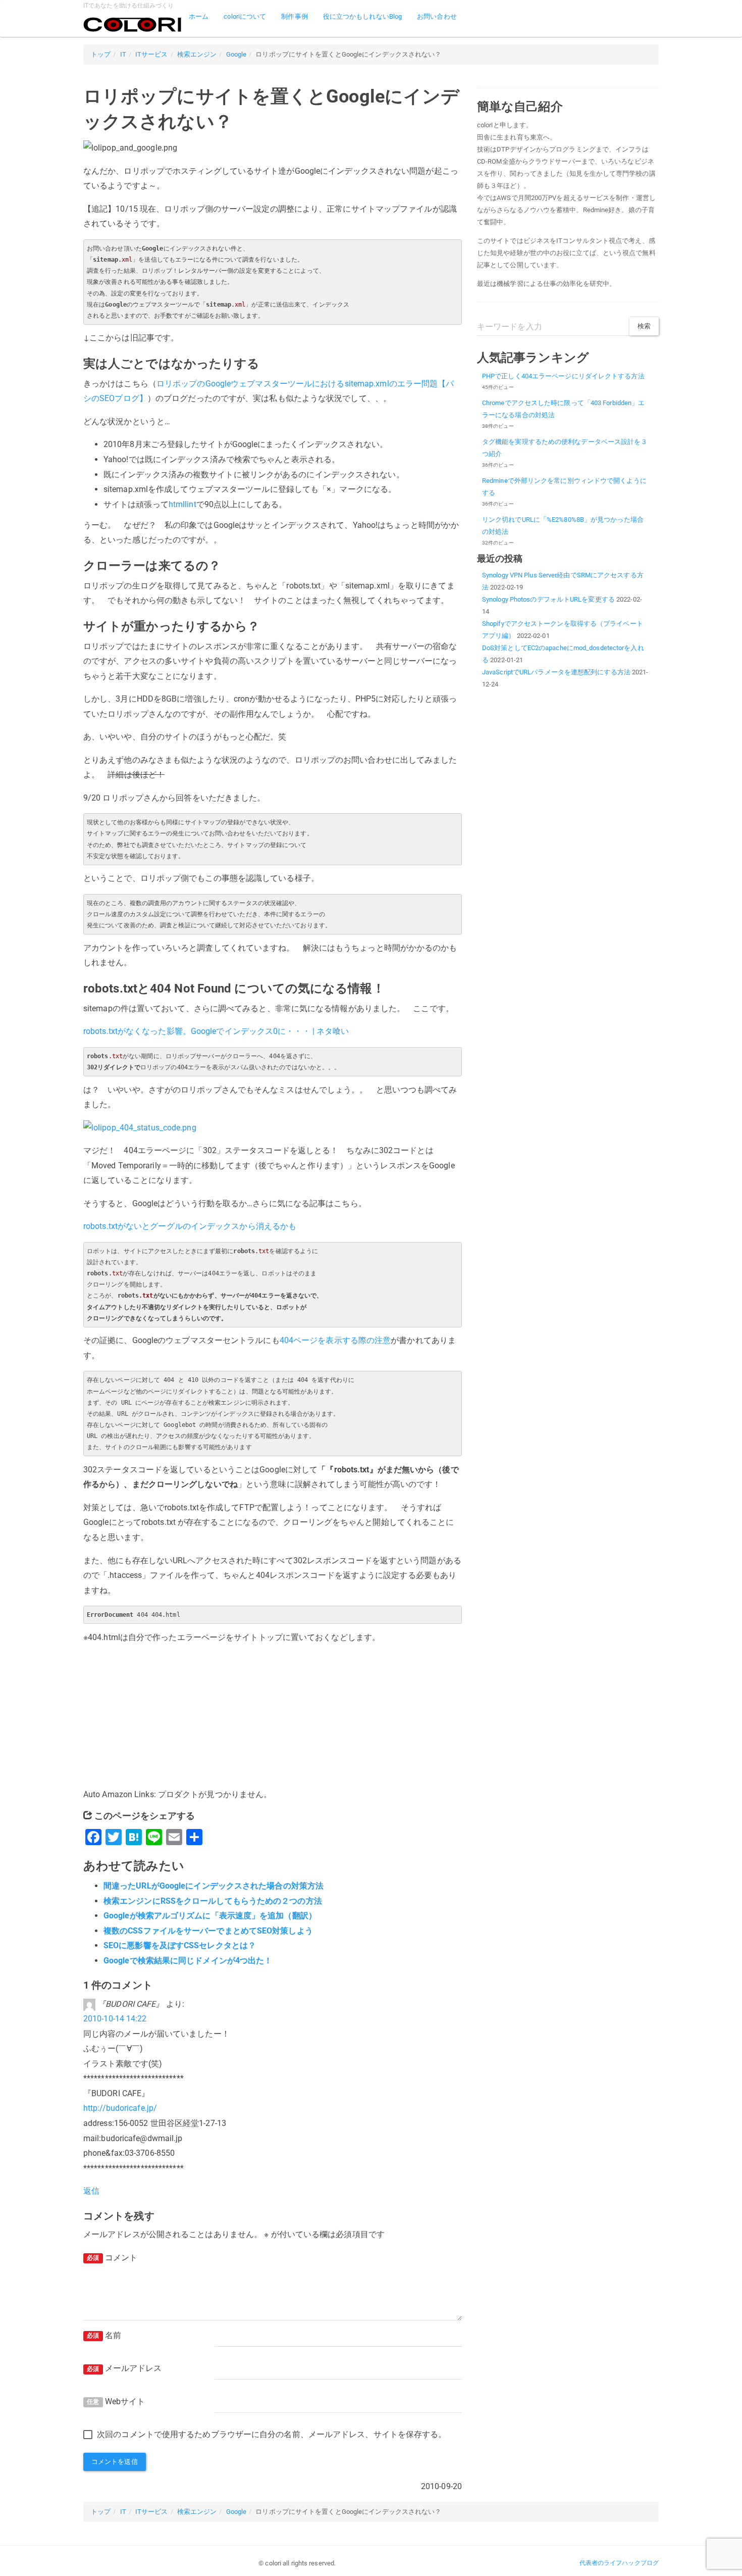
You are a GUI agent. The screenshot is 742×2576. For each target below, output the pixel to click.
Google (236, 54)
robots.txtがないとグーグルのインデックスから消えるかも (190, 1226)
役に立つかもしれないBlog (362, 16)
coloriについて (245, 16)
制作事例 (294, 16)
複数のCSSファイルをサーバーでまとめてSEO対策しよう (208, 1931)
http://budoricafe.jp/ (120, 2108)
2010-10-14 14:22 (115, 2019)
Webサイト (116, 2401)
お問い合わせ (437, 16)
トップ (101, 54)
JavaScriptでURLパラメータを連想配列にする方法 (556, 672)
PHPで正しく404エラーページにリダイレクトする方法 (563, 376)
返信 (91, 2191)
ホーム (199, 16)
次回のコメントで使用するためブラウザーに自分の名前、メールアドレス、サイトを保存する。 (272, 2434)
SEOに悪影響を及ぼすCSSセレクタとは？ (180, 1945)
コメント (112, 2258)
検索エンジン (197, 54)
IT (123, 54)
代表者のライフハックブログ (619, 2563)
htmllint (182, 504)
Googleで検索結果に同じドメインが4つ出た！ (188, 1961)
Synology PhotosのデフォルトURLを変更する (548, 599)
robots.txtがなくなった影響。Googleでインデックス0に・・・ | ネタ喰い (216, 1031)
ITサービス (152, 54)
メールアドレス (124, 2368)
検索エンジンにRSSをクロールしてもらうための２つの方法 (213, 1901)
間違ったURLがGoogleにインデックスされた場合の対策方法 (214, 1886)
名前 (104, 2335)
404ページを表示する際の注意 (335, 1340)
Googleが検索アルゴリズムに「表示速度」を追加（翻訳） (210, 1916)
